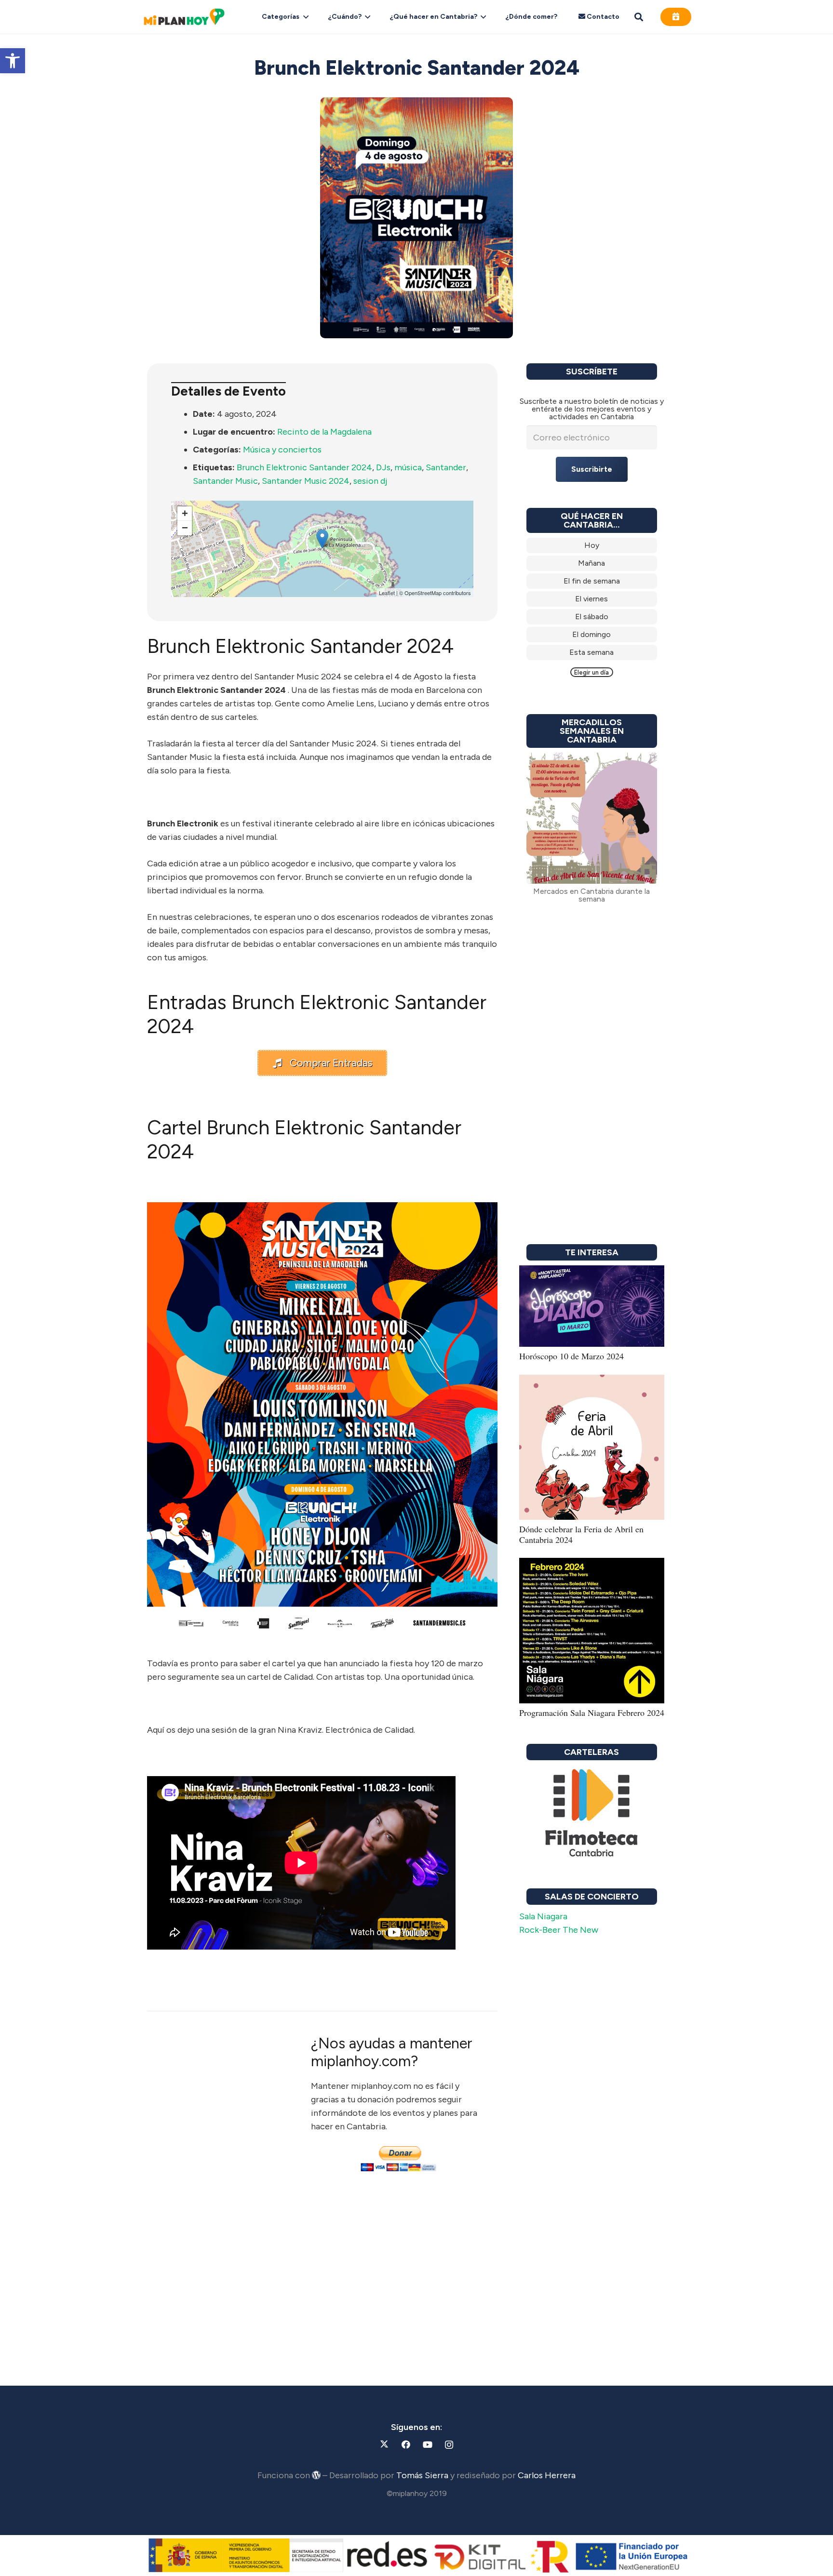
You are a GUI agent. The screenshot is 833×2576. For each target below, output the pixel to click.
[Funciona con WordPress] (316, 2475)
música (408, 467)
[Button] (676, 17)
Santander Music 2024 (306, 481)
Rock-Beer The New (559, 1930)
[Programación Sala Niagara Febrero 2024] (592, 1565)
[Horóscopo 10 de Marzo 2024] (592, 1272)
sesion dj (370, 481)
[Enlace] (592, 545)
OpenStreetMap (423, 593)
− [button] (185, 528)
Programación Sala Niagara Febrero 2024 (592, 1713)
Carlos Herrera (547, 2475)
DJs (383, 467)
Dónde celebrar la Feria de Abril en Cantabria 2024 (581, 1534)
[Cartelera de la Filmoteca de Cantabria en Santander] (592, 1814)
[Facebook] (406, 2445)
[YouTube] (427, 2445)
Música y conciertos (282, 450)
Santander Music (225, 481)
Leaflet (387, 593)
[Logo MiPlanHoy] (184, 17)
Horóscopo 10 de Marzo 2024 (571, 1356)
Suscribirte (592, 469)
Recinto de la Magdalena (324, 432)
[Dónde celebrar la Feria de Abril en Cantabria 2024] (592, 1381)
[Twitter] (384, 2445)
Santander (446, 467)
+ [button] (185, 513)
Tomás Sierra (422, 2475)
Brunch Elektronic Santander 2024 (304, 467)
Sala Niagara (543, 1916)
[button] (13, 61)
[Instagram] (449, 2445)
